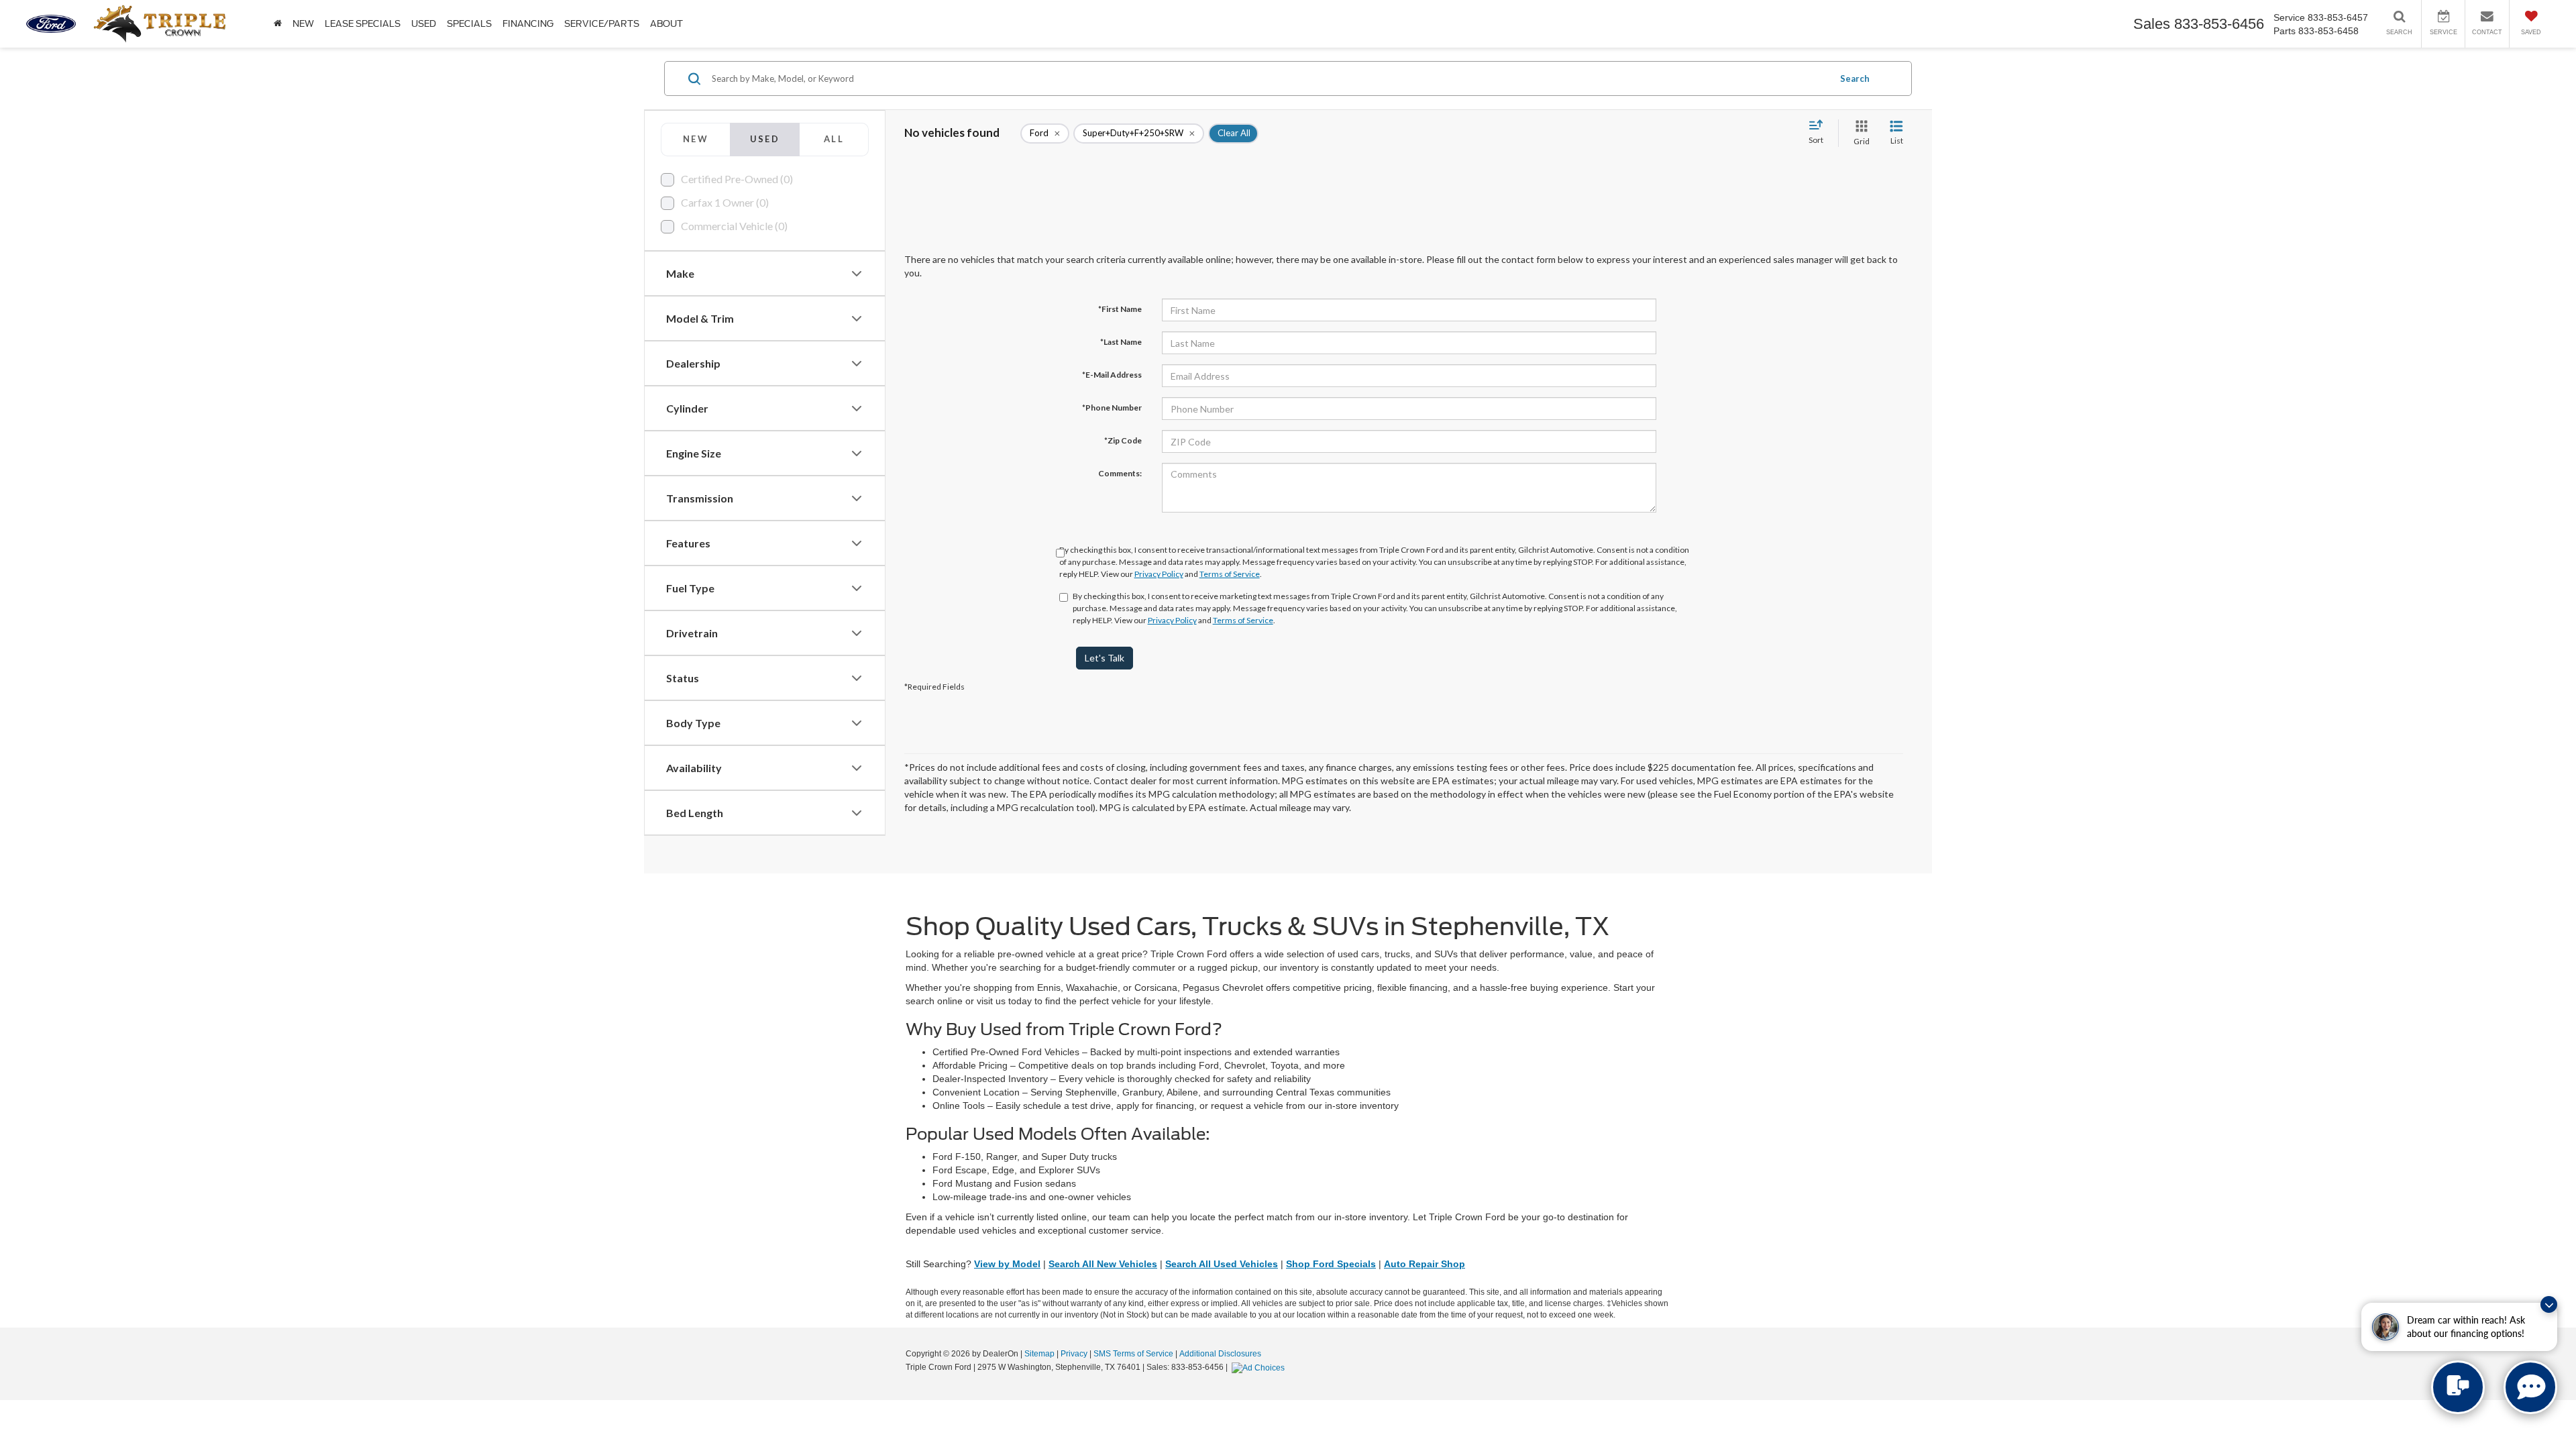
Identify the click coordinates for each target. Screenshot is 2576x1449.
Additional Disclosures (1220, 1354)
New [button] (303, 24)
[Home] (278, 24)
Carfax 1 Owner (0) (725, 202)
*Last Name (1121, 342)
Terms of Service (1230, 574)
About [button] (666, 24)
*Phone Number (1112, 408)
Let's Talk (1105, 658)
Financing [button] (528, 24)
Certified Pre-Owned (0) (737, 179)
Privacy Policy (1159, 574)
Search (1855, 78)
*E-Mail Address (1112, 375)
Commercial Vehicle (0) (734, 226)
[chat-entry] (2458, 1387)
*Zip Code (1123, 440)
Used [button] (424, 24)
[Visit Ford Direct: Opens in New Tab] (1260, 1367)
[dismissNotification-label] (2549, 1304)
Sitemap (1039, 1354)
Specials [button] (469, 24)
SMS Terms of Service (1133, 1354)
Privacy (1074, 1354)
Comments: (1120, 473)
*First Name (1120, 309)
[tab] (695, 140)
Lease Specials (363, 24)
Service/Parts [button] (602, 24)
